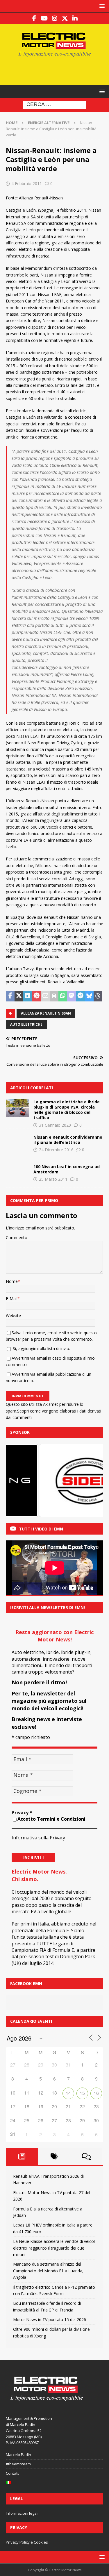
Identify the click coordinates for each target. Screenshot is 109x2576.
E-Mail (12, 1299)
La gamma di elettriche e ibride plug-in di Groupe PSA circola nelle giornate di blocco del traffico (67, 1110)
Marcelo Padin (18, 2455)
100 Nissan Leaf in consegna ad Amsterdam (67, 1169)
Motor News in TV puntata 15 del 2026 (50, 2320)
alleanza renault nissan (46, 1013)
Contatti (13, 2473)
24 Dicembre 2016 (56, 1150)
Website (13, 1315)
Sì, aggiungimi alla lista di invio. (41, 1348)
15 (82, 2093)
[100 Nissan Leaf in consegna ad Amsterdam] (17, 1173)
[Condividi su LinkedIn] (28, 996)
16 (96, 2093)
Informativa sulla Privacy (38, 1838)
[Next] (91, 1481)
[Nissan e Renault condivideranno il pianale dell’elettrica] (17, 1143)
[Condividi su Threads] (98, 996)
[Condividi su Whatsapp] (63, 996)
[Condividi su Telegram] (80, 996)
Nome (12, 1281)
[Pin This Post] (37, 996)
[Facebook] (34, 18)
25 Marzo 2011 (53, 1179)
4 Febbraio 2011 (27, 183)
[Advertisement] (57, 70)
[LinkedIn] (75, 18)
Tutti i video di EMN (41, 1529)
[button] (101, 6)
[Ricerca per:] (54, 105)
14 (68, 2093)
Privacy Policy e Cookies (27, 2542)
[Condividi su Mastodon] (72, 996)
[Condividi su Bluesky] (89, 996)
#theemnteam (18, 2464)
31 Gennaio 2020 (55, 1125)
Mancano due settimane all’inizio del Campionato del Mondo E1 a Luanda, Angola (48, 2271)
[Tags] (54, 2156)
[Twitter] (65, 18)
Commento (17, 1237)
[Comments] (86, 2156)
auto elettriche (26, 1024)
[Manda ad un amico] (45, 996)
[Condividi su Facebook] (10, 996)
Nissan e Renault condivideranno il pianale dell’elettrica (68, 1140)
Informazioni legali (22, 2513)
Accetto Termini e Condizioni (51, 1819)
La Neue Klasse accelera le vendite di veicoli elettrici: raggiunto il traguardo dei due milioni (54, 2248)
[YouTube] (44, 18)
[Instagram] (54, 18)
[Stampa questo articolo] (54, 996)
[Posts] (22, 2156)
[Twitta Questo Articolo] (19, 996)
